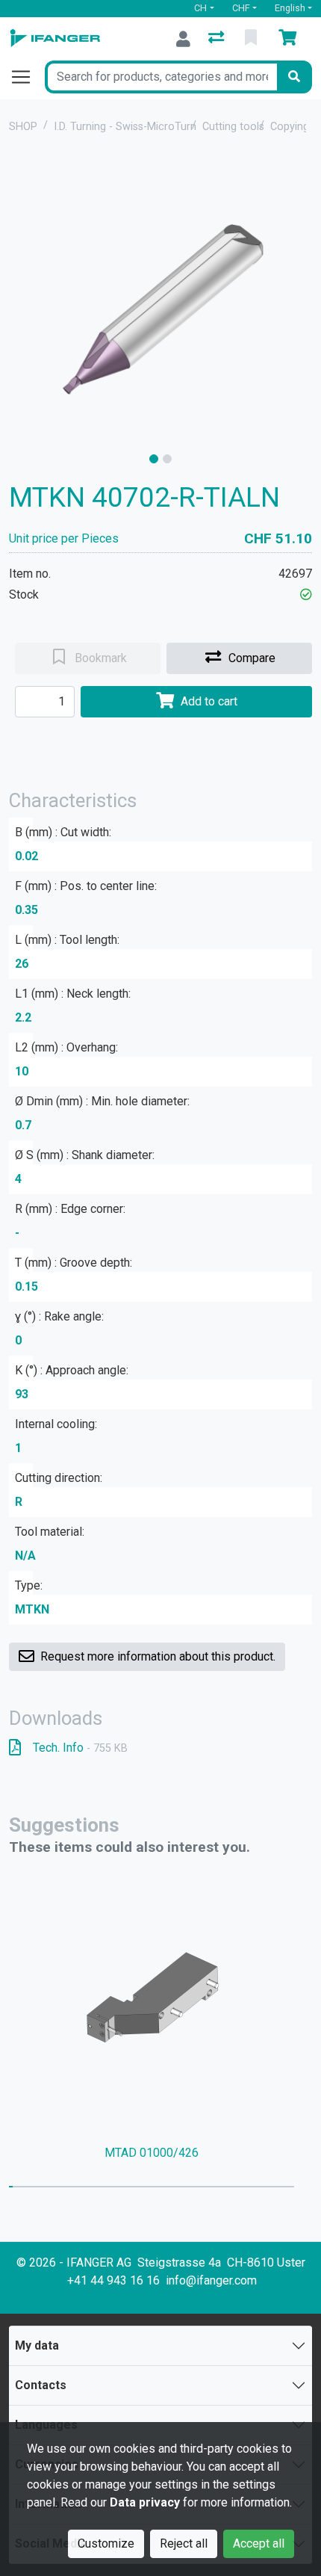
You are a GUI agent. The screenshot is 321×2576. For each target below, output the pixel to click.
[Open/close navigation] (27, 77)
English (290, 8)
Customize (106, 2543)
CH (200, 8)
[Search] (294, 77)
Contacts (41, 2385)
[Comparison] (218, 39)
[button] (306, 594)
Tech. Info (80, 1748)
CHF (241, 8)
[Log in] (183, 39)
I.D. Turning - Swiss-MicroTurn (125, 127)
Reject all (184, 2543)
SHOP (23, 127)
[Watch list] (252, 39)
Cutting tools (233, 127)
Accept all (259, 2543)
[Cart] (290, 39)
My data (37, 2345)
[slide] (154, 459)
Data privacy (145, 2502)
